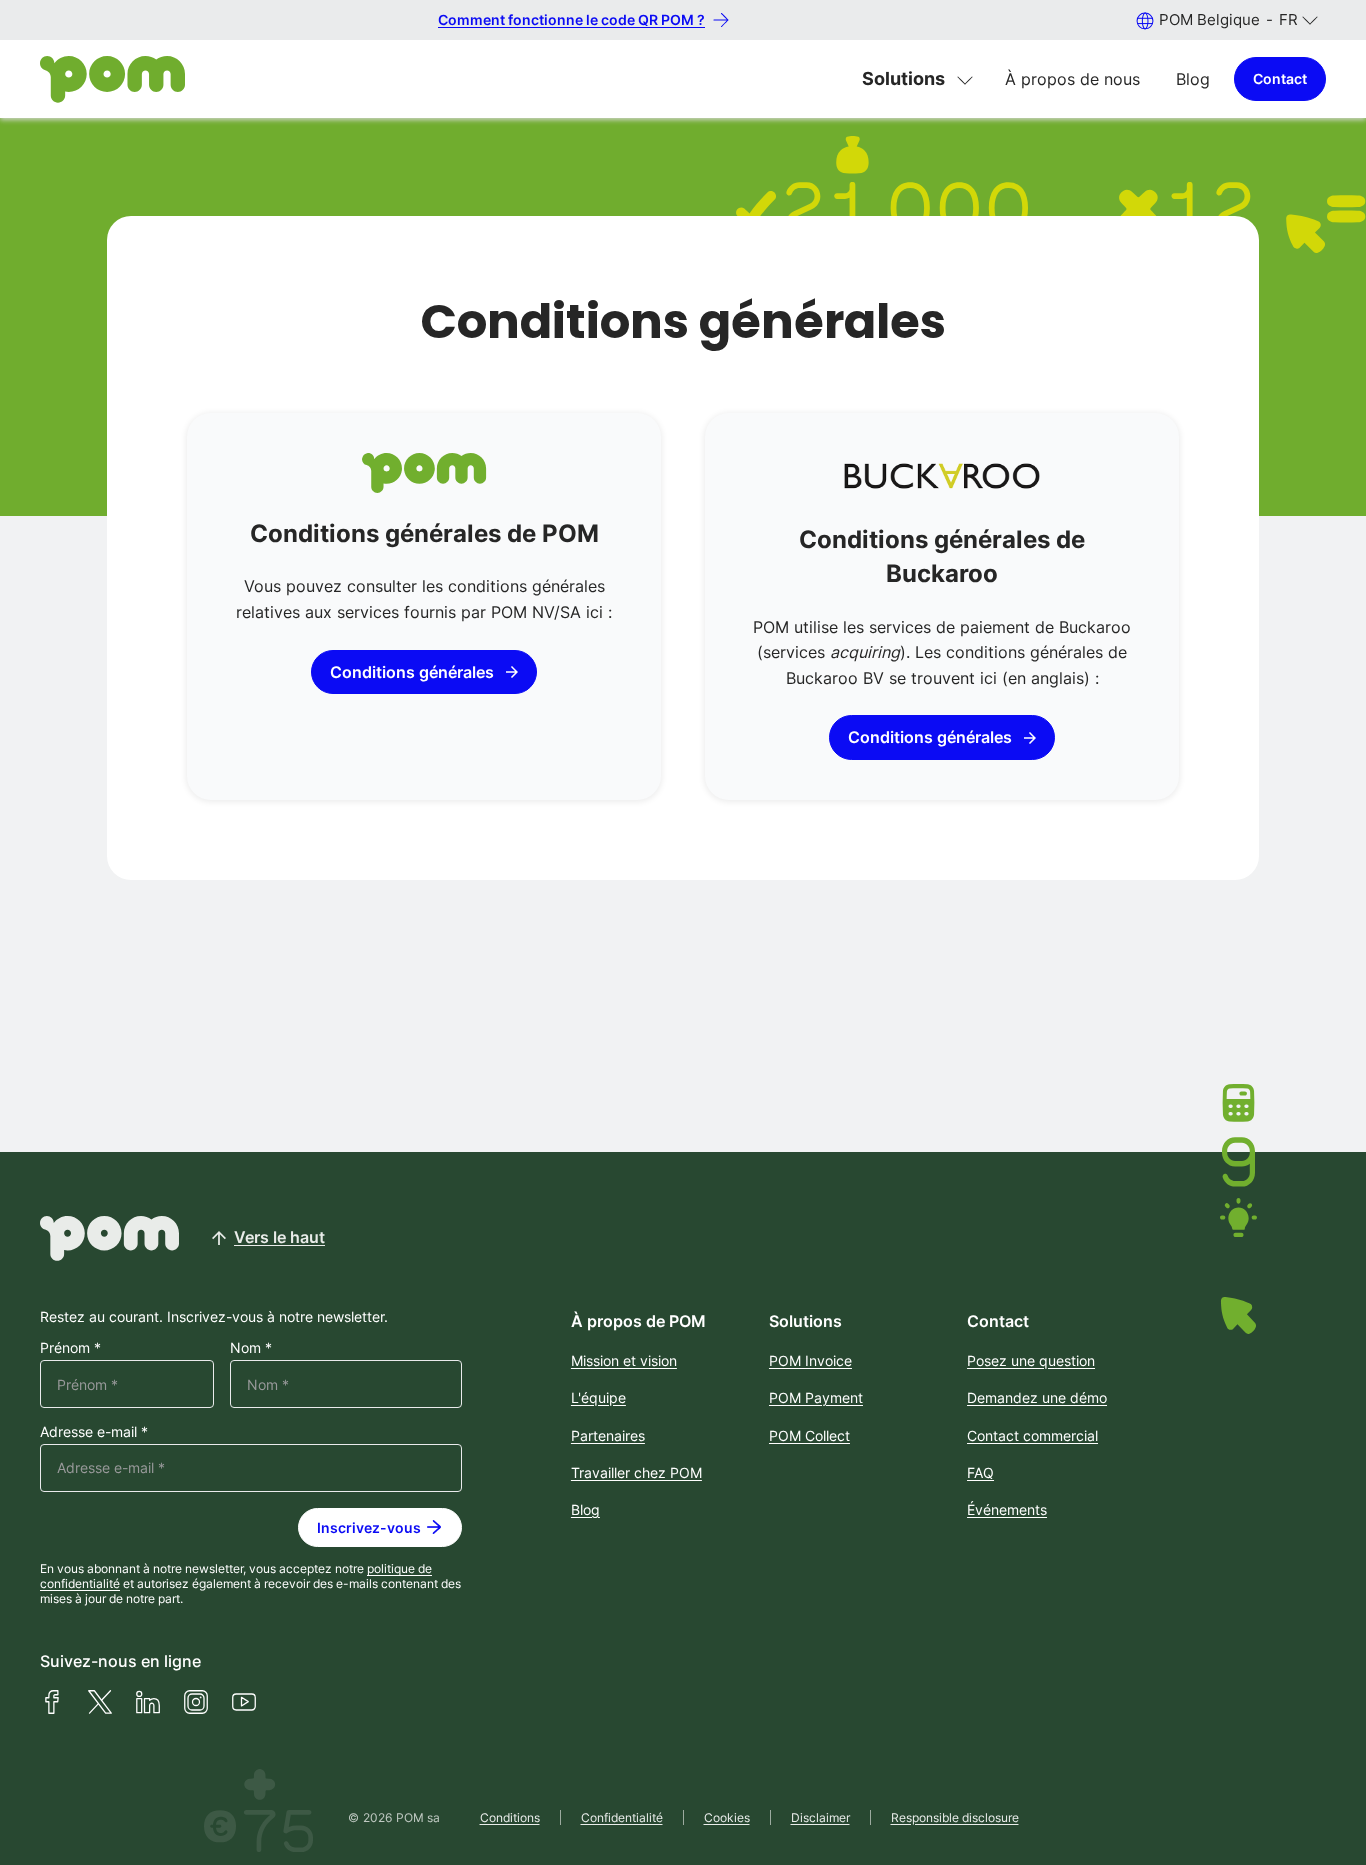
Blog (1193, 79)
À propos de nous (1072, 79)
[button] (1226, 19)
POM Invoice (810, 1360)
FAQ (980, 1472)
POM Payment (816, 1397)
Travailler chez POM (636, 1472)
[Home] (112, 79)
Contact (1280, 78)
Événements (1007, 1509)
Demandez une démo (1037, 1397)
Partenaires (608, 1435)
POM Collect (809, 1435)
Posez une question (1031, 1360)
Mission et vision (624, 1360)
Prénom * (70, 1348)
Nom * (251, 1348)
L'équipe (598, 1397)
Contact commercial (1032, 1435)
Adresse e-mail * (94, 1432)
